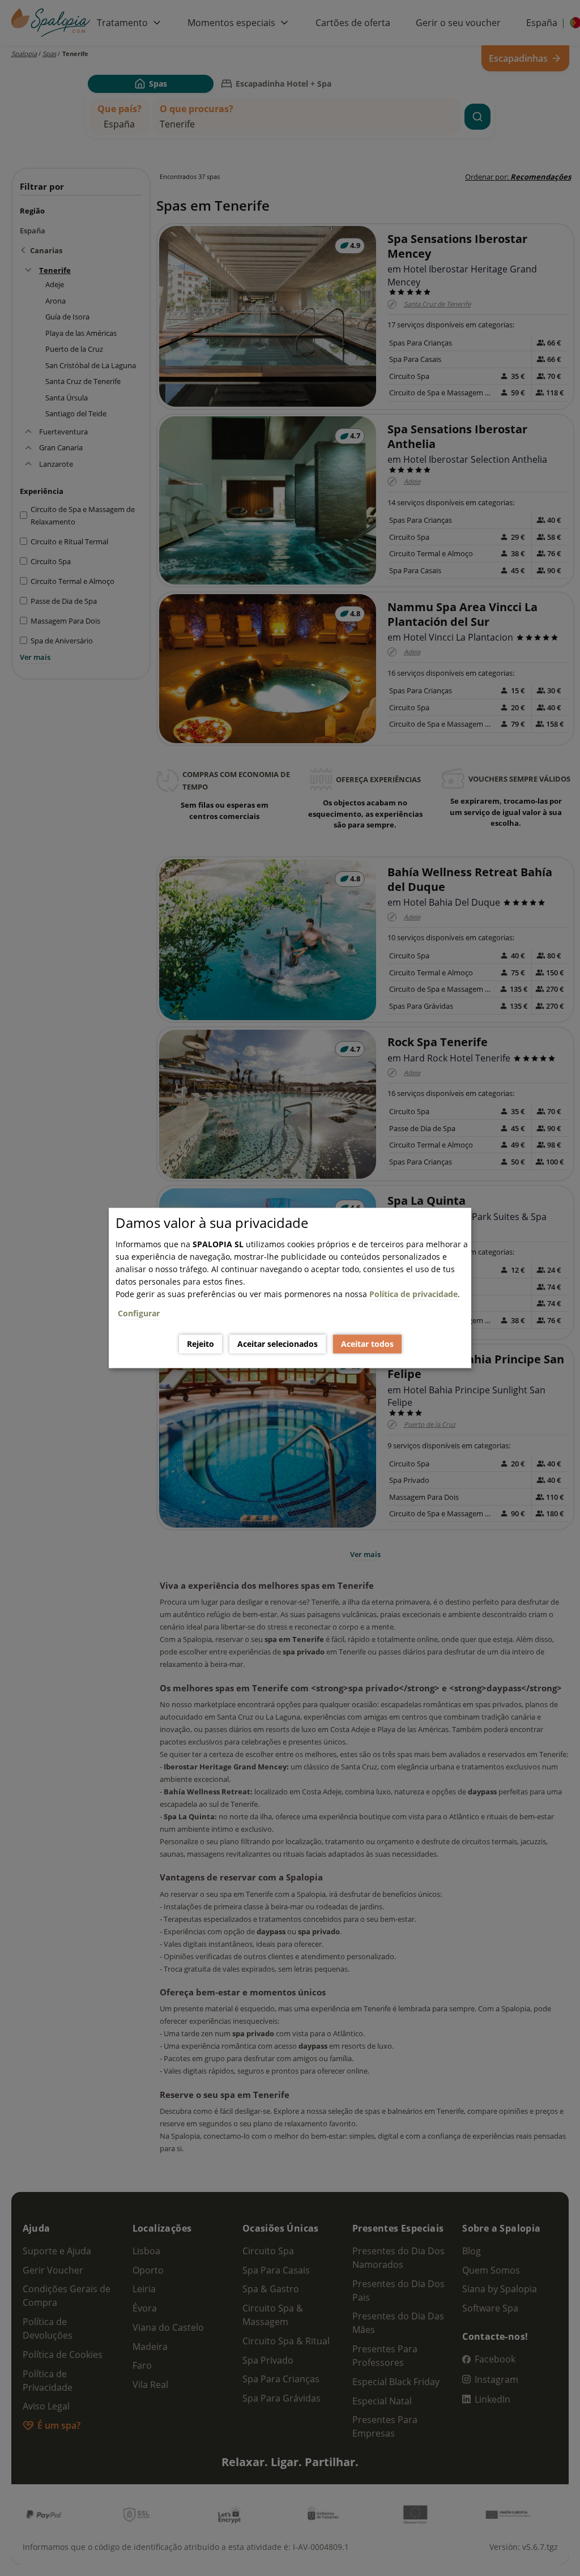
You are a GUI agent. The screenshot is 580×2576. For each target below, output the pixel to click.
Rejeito (201, 1344)
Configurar (139, 1313)
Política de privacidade (413, 1294)
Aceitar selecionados (278, 1344)
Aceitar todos (367, 1344)
